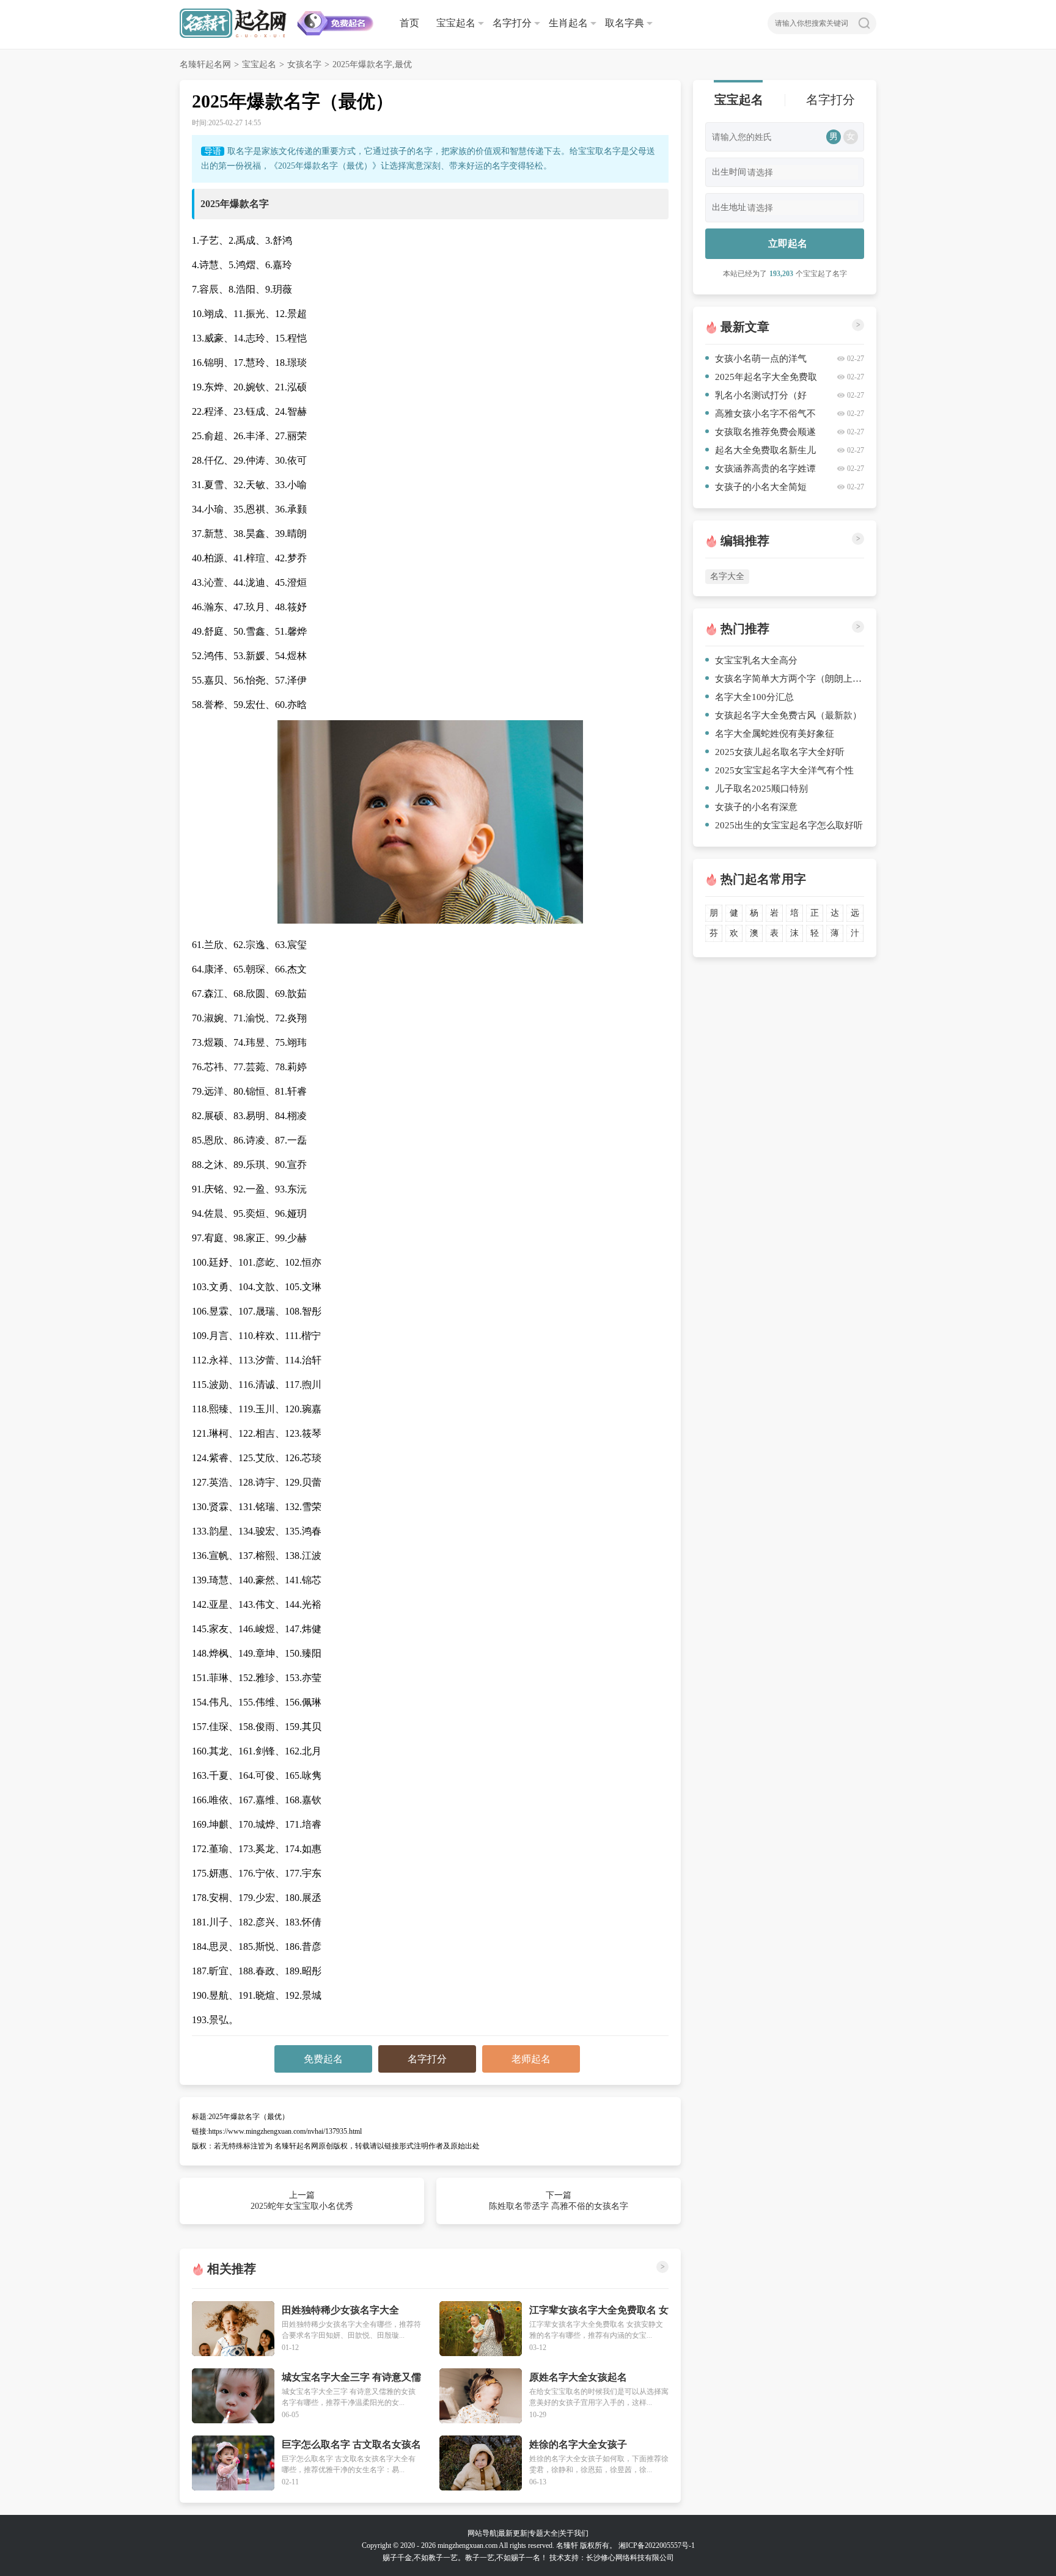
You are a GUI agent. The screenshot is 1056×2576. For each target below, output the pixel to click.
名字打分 (512, 23)
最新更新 (513, 2533)
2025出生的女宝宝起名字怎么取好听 (789, 825)
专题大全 (543, 2533)
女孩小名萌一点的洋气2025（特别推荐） (756, 361)
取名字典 (625, 23)
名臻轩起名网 (205, 64)
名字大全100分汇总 (754, 697)
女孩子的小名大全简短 (761, 487)
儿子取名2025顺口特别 (761, 789)
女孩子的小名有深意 (756, 807)
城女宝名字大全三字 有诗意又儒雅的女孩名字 (351, 2378)
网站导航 (482, 2533)
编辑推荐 (745, 541)
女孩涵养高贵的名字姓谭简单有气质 (761, 471)
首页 (409, 23)
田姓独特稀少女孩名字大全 (340, 2310)
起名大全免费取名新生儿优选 (761, 452)
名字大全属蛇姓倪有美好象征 (775, 734)
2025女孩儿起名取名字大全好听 (780, 752)
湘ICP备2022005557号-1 (657, 2545)
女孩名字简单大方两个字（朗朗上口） (790, 679)
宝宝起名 (456, 23)
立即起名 (788, 243)
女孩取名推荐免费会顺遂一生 (761, 434)
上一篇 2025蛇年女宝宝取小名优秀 (302, 2201)
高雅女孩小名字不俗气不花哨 (761, 416)
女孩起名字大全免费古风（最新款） (788, 715)
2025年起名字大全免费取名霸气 (761, 379)
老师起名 (531, 2059)
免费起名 (323, 2059)
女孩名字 (304, 64)
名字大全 (727, 576)
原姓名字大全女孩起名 (578, 2377)
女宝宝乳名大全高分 (756, 660)
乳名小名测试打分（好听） (756, 397)
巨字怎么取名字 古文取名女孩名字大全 (351, 2445)
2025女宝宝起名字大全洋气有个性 (784, 770)
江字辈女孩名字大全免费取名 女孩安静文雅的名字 (599, 2311)
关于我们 (574, 2533)
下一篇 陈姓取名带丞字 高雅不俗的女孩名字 (559, 2201)
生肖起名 (568, 23)
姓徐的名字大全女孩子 (578, 2444)
